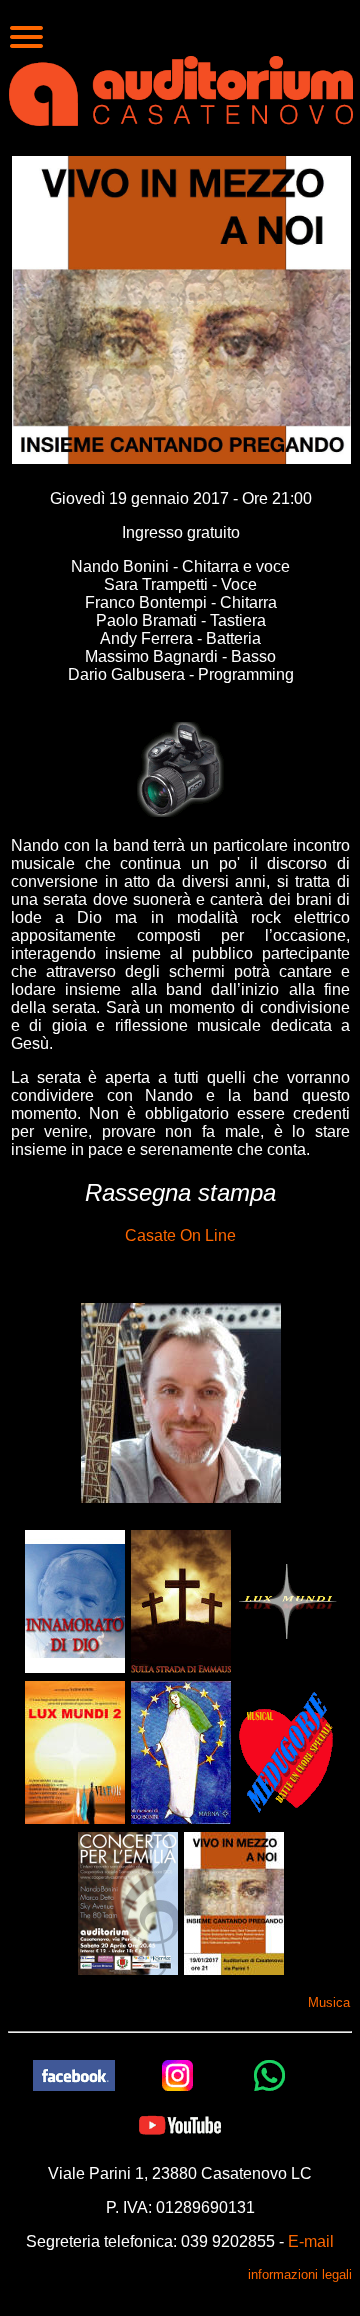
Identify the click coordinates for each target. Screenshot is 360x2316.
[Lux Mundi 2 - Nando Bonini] (75, 1751)
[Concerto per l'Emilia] (128, 1902)
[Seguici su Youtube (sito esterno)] (180, 2123)
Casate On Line (180, 1235)
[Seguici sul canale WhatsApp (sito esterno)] (270, 2073)
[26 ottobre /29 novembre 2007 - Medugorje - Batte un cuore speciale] (287, 1751)
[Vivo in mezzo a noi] (234, 1902)
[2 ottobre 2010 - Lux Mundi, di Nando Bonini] (287, 1600)
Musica (329, 2002)
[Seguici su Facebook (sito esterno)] (74, 2073)
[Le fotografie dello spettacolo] (180, 768)
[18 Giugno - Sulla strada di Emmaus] (181, 1600)
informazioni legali (300, 2274)
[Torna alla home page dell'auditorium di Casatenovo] (181, 89)
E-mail (311, 2241)
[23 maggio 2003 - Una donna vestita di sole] (181, 1751)
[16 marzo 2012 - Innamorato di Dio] (75, 1600)
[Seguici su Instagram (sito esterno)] (178, 2073)
